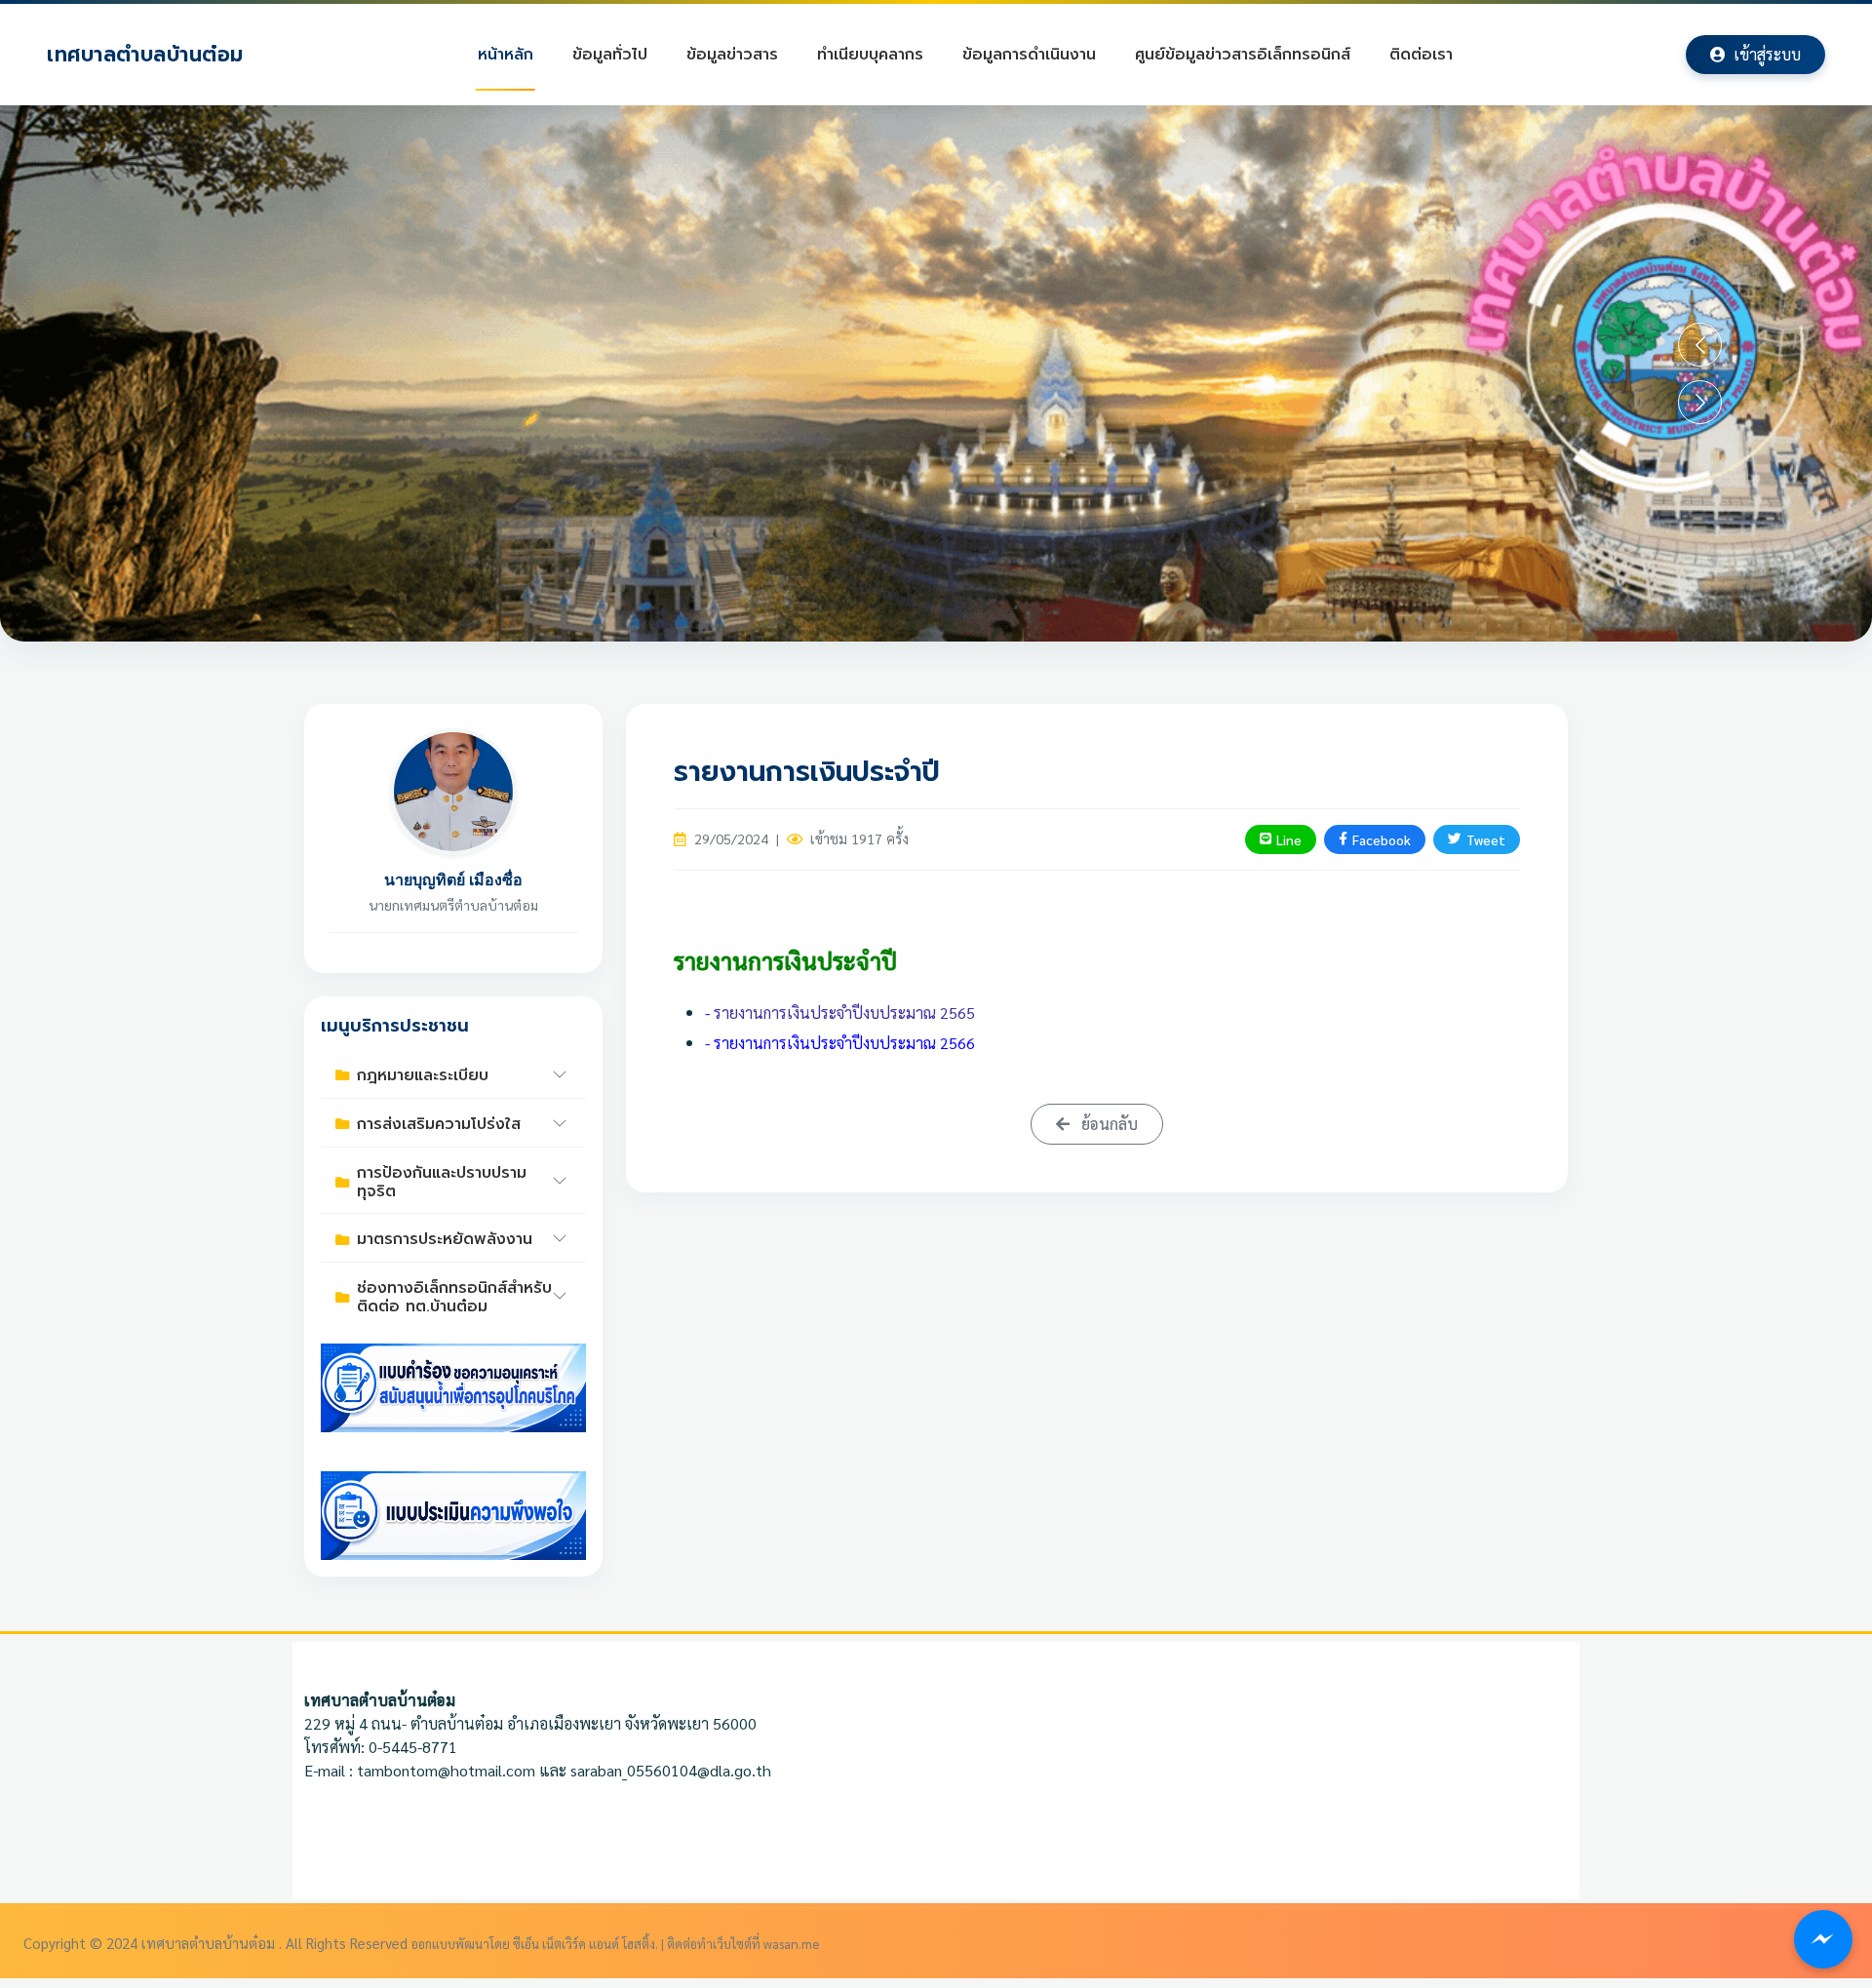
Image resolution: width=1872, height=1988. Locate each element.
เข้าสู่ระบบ (1767, 54)
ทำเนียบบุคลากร (870, 55)
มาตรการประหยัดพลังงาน (445, 1239)
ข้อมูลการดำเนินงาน (1029, 55)
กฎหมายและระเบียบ (423, 1075)
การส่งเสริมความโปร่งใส (439, 1124)
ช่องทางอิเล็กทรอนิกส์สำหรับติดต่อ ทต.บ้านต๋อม (454, 1297)
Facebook (1382, 839)
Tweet (1486, 839)
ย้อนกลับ (1108, 1124)
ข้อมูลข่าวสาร (732, 55)
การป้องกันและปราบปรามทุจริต (442, 1182)
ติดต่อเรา (1421, 55)
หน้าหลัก (506, 55)
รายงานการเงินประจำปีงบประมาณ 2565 (842, 1013)
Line (1289, 839)
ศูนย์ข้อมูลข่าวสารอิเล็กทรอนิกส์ (1243, 55)
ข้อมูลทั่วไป (610, 55)
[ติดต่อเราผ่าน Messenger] (1823, 1939)
